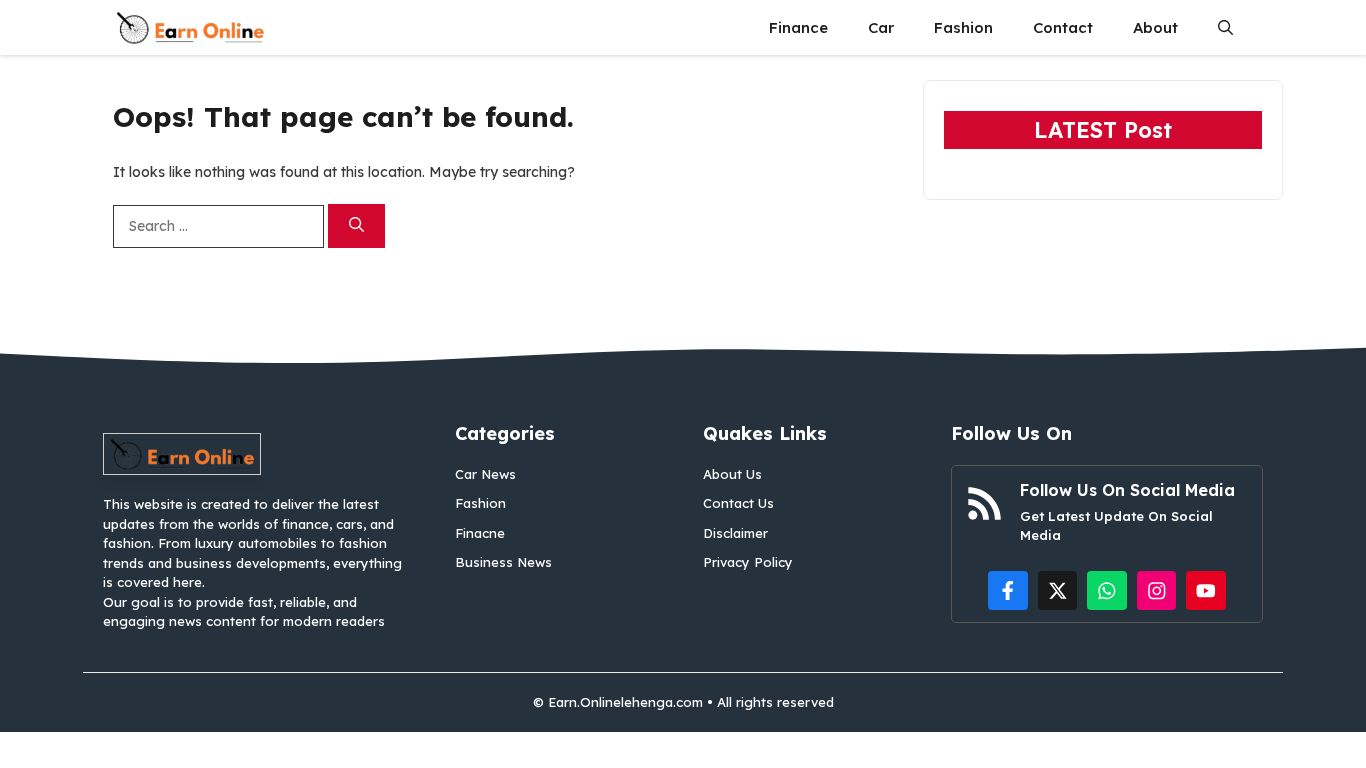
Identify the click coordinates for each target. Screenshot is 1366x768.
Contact (1063, 27)
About (1155, 27)
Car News (485, 474)
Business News (503, 562)
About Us (732, 474)
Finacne (480, 533)
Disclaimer (735, 533)
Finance (798, 27)
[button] (1225, 27)
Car (881, 27)
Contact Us (738, 503)
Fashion (963, 27)
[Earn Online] (190, 27)
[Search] (356, 226)
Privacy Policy (748, 562)
